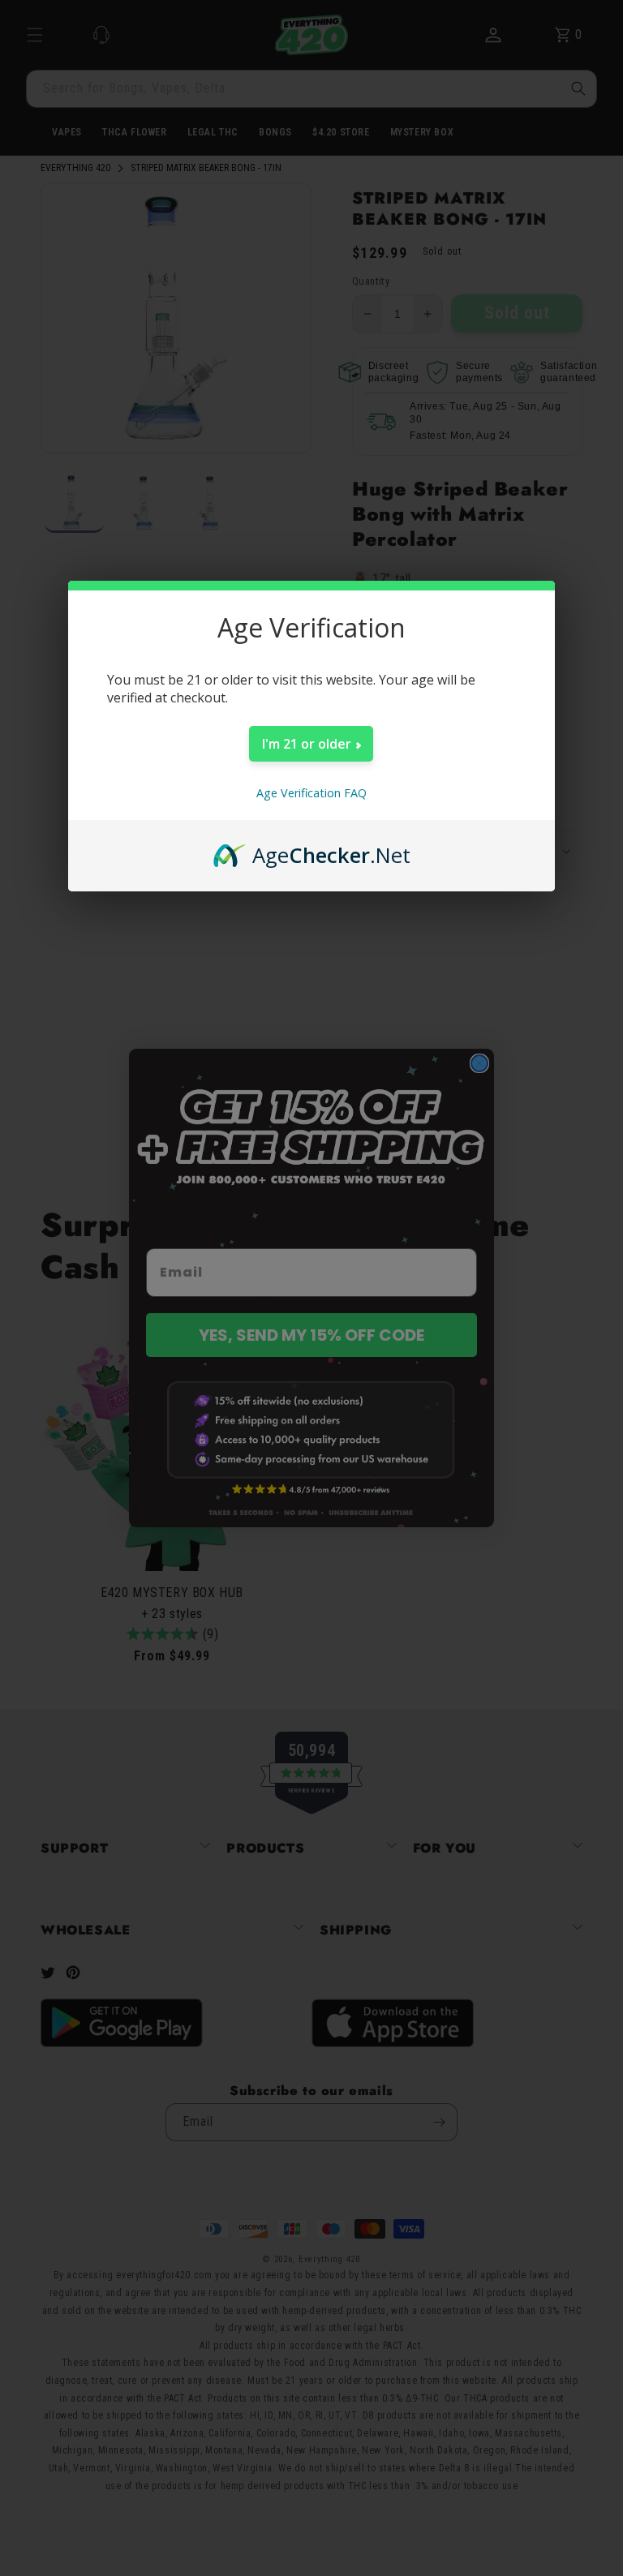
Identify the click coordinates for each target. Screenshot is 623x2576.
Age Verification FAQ (311, 793)
